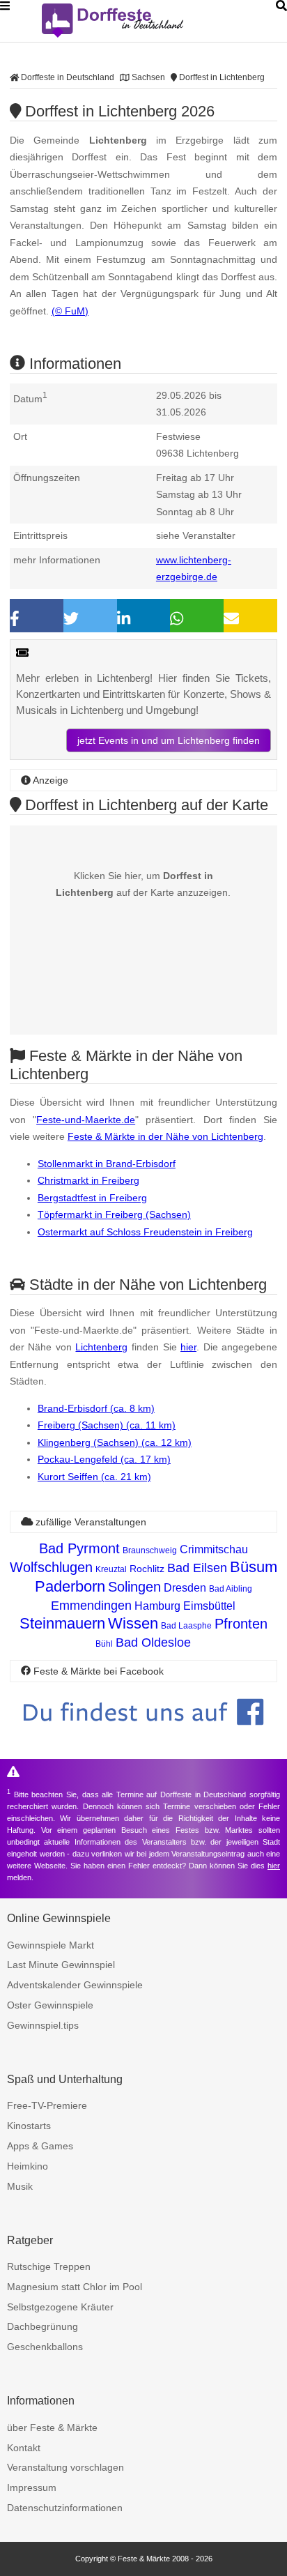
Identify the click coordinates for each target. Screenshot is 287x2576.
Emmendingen (91, 1606)
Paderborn (70, 1586)
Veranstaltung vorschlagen (65, 2467)
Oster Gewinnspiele (50, 2005)
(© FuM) (70, 311)
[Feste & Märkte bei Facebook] (143, 1736)
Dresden (185, 1588)
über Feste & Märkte (52, 2428)
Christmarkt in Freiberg (88, 1180)
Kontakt (24, 2448)
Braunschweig (150, 1550)
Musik (20, 2186)
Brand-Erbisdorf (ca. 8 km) (96, 1408)
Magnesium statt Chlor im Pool (75, 2287)
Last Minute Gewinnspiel (61, 1965)
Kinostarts (29, 2126)
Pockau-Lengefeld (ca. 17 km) (104, 1459)
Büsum (254, 1567)
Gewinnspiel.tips (43, 2025)
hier (188, 1347)
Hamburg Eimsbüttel (185, 1606)
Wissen (133, 1623)
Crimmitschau (214, 1549)
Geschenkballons (45, 2347)
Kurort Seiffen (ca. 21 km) (94, 1477)
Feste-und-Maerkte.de (86, 1120)
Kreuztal (111, 1569)
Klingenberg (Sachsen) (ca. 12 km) (115, 1442)
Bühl (104, 1644)
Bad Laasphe (186, 1626)
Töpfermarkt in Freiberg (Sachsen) (114, 1214)
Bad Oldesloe (153, 1643)
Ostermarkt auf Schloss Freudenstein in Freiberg (145, 1232)
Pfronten (241, 1624)
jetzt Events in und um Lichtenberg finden (169, 740)
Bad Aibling (231, 1589)
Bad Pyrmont (79, 1548)
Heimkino (28, 2166)
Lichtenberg (101, 1347)
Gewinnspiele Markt (51, 1945)
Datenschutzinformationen (65, 2508)
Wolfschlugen (51, 1567)
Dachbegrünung (42, 2326)
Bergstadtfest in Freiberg (92, 1198)
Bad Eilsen (197, 1568)
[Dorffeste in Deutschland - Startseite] (139, 21)
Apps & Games (40, 2146)
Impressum (32, 2487)
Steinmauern (62, 1623)
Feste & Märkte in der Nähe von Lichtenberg (165, 1136)
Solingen (134, 1587)
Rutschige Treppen (49, 2266)
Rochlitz (147, 1569)
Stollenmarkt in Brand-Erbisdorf (107, 1164)
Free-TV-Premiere (47, 2105)
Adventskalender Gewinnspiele (75, 1985)
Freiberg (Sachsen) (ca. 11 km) (107, 1425)
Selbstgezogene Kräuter (60, 2307)
